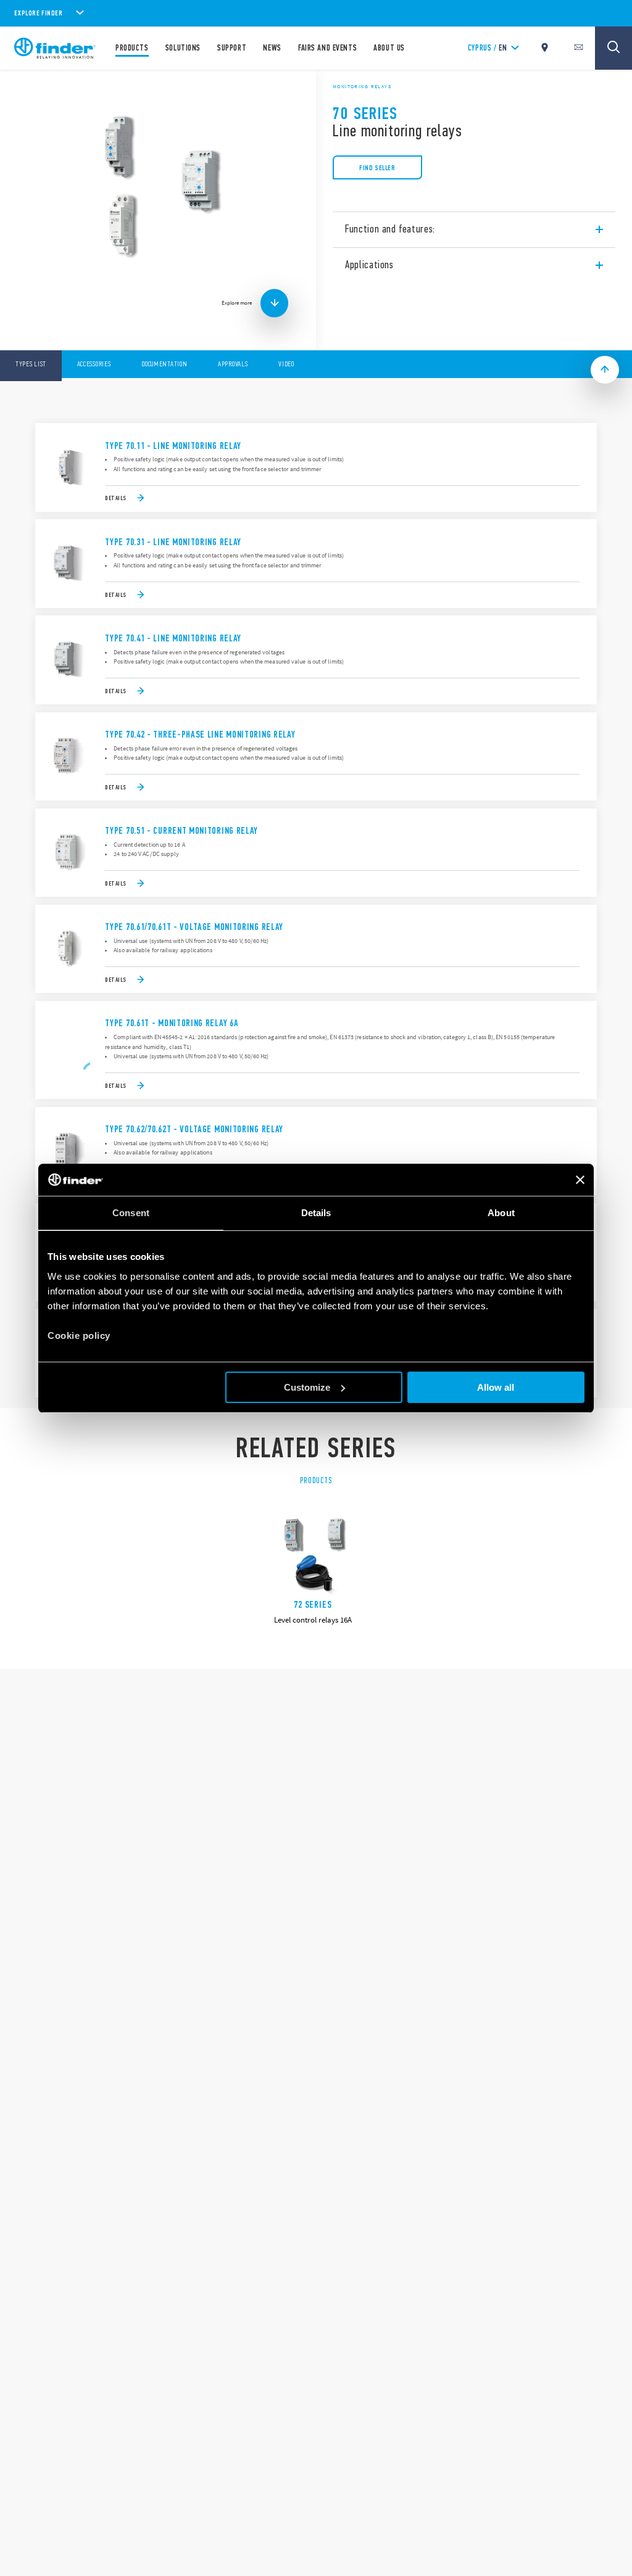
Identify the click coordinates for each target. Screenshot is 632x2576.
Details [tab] (316, 1213)
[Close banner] (580, 1180)
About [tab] (501, 1213)
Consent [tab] (131, 1213)
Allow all (496, 1387)
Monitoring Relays (362, 86)
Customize (307, 1387)
